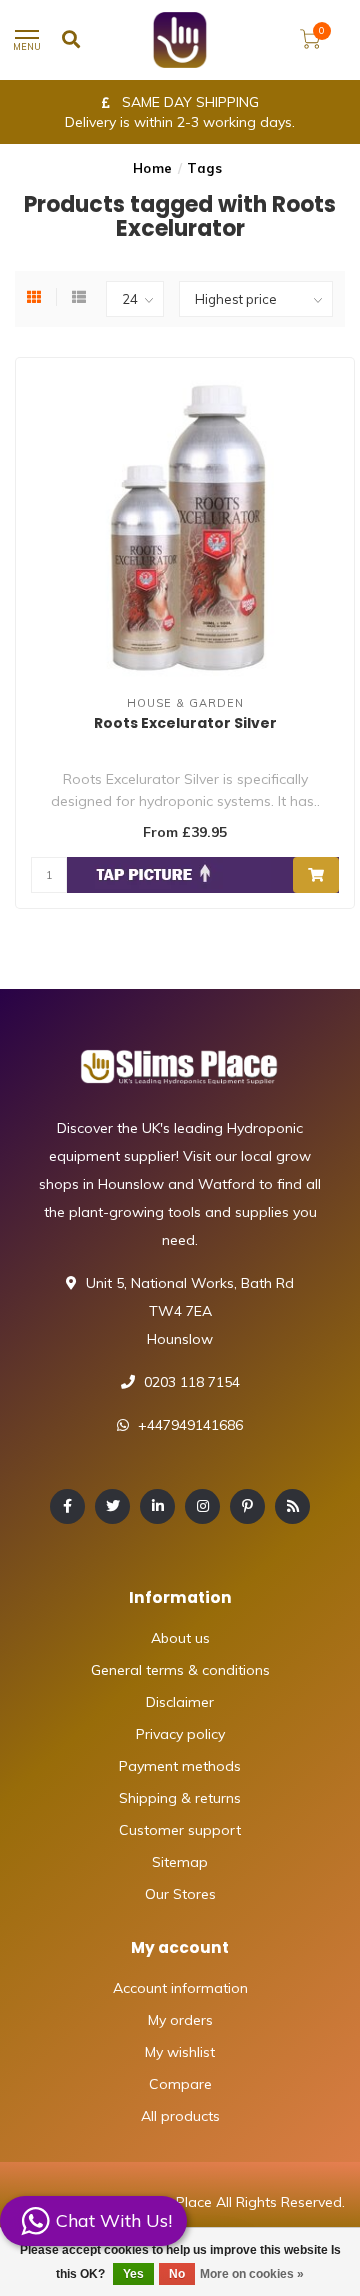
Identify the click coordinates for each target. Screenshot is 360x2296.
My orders (180, 2020)
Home (153, 168)
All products (180, 2116)
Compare (180, 2084)
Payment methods (180, 1766)
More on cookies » (252, 2274)
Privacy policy (180, 1734)
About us (180, 1638)
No (177, 2274)
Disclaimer (180, 1702)
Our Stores (180, 1894)
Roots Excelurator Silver (185, 723)
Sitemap (180, 1862)
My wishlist (180, 2052)
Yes (133, 2274)
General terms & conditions (180, 1670)
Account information (180, 1988)
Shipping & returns (180, 1798)
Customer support (180, 1830)
